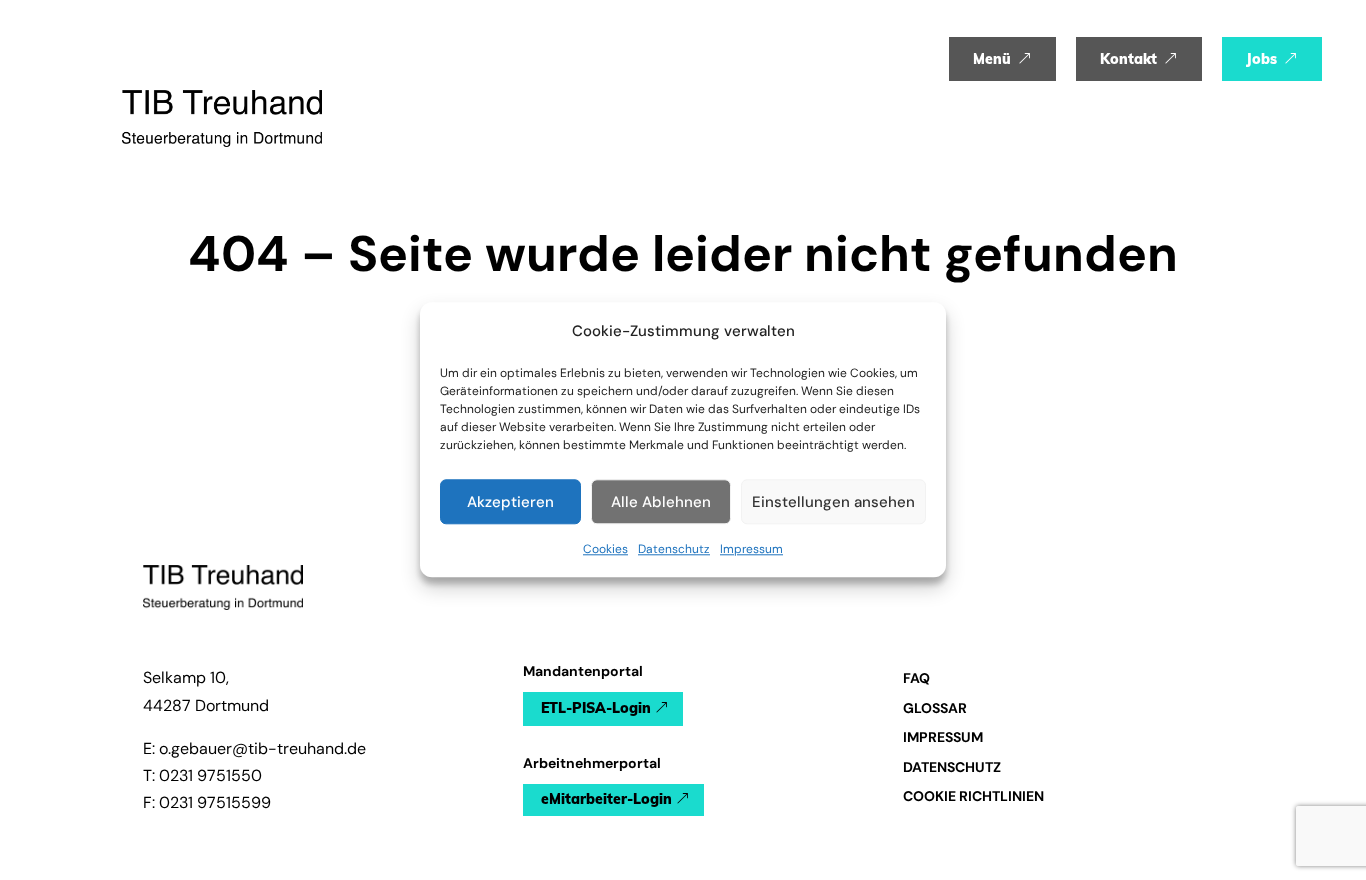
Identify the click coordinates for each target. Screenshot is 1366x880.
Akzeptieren (510, 501)
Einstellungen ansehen (833, 501)
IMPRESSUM (943, 737)
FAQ (916, 678)
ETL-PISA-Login (596, 708)
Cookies (605, 549)
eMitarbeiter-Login (606, 799)
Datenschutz (674, 549)
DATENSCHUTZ (952, 767)
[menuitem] (1002, 59)
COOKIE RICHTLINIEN (973, 796)
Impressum (751, 549)
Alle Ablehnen (661, 501)
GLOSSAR (935, 708)
